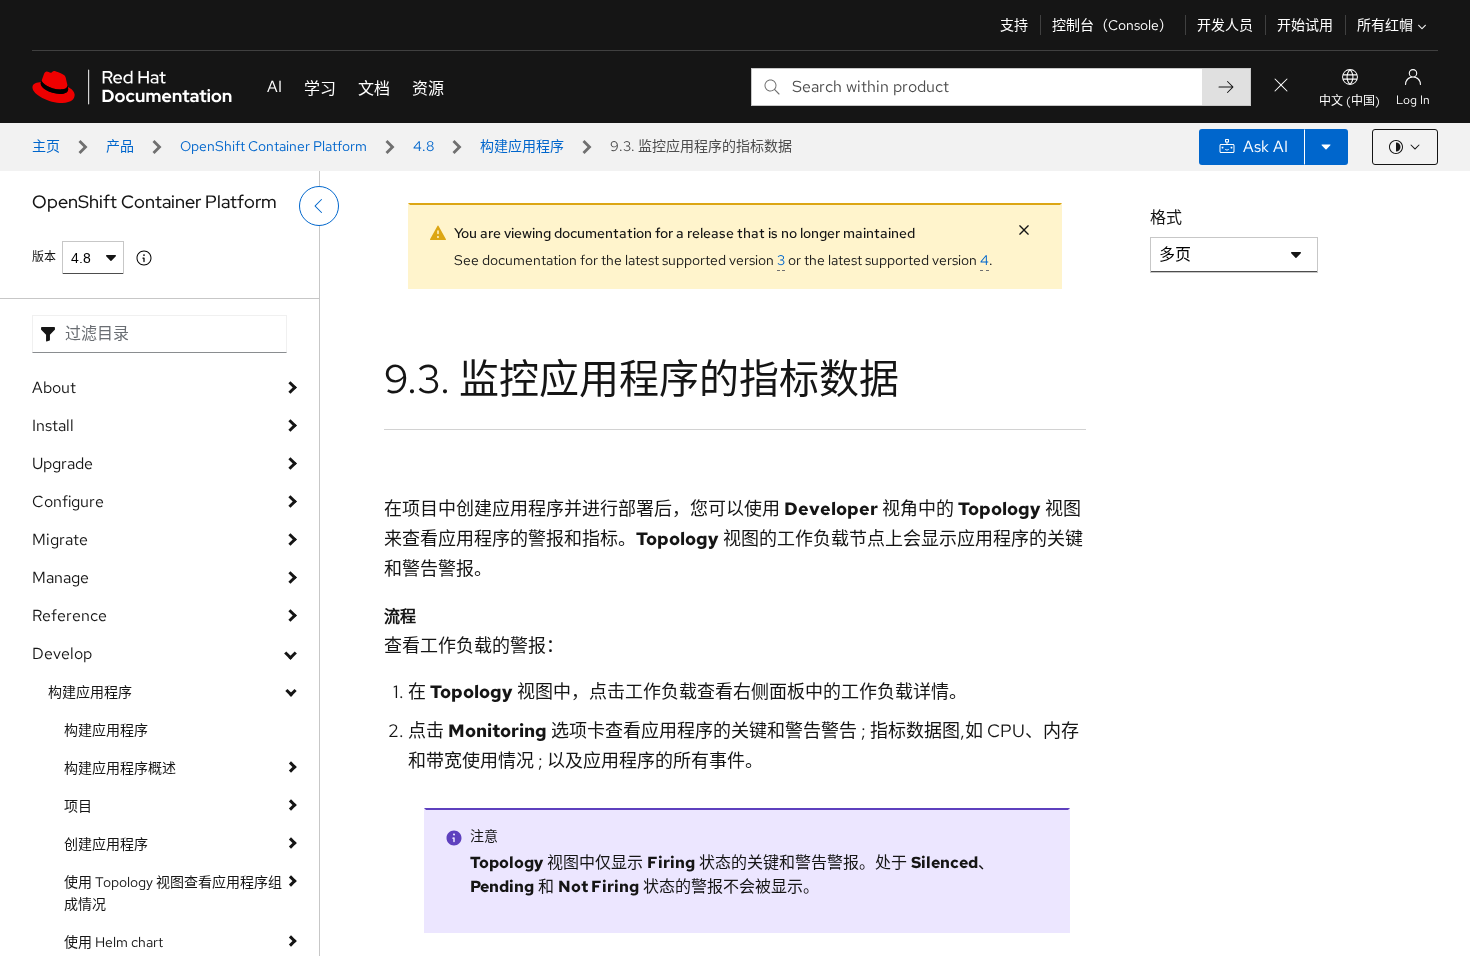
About (54, 387)
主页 (46, 146)
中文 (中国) (1349, 101)
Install (53, 425)
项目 (78, 806)
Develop (62, 653)
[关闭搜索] (1281, 86)
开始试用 (1305, 25)
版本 (44, 257)
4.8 (423, 146)
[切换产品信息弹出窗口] (144, 258)
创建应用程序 (106, 844)
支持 (1014, 25)
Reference (69, 615)
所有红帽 (1385, 25)
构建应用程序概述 (120, 768)
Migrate (60, 539)
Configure (68, 501)
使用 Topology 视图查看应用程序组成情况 (173, 893)
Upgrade (62, 463)
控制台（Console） (1112, 25)
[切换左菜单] (319, 206)
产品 (120, 146)
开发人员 (1225, 25)
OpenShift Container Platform (273, 146)
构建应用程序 (522, 146)
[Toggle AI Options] (1326, 147)
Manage (60, 577)
